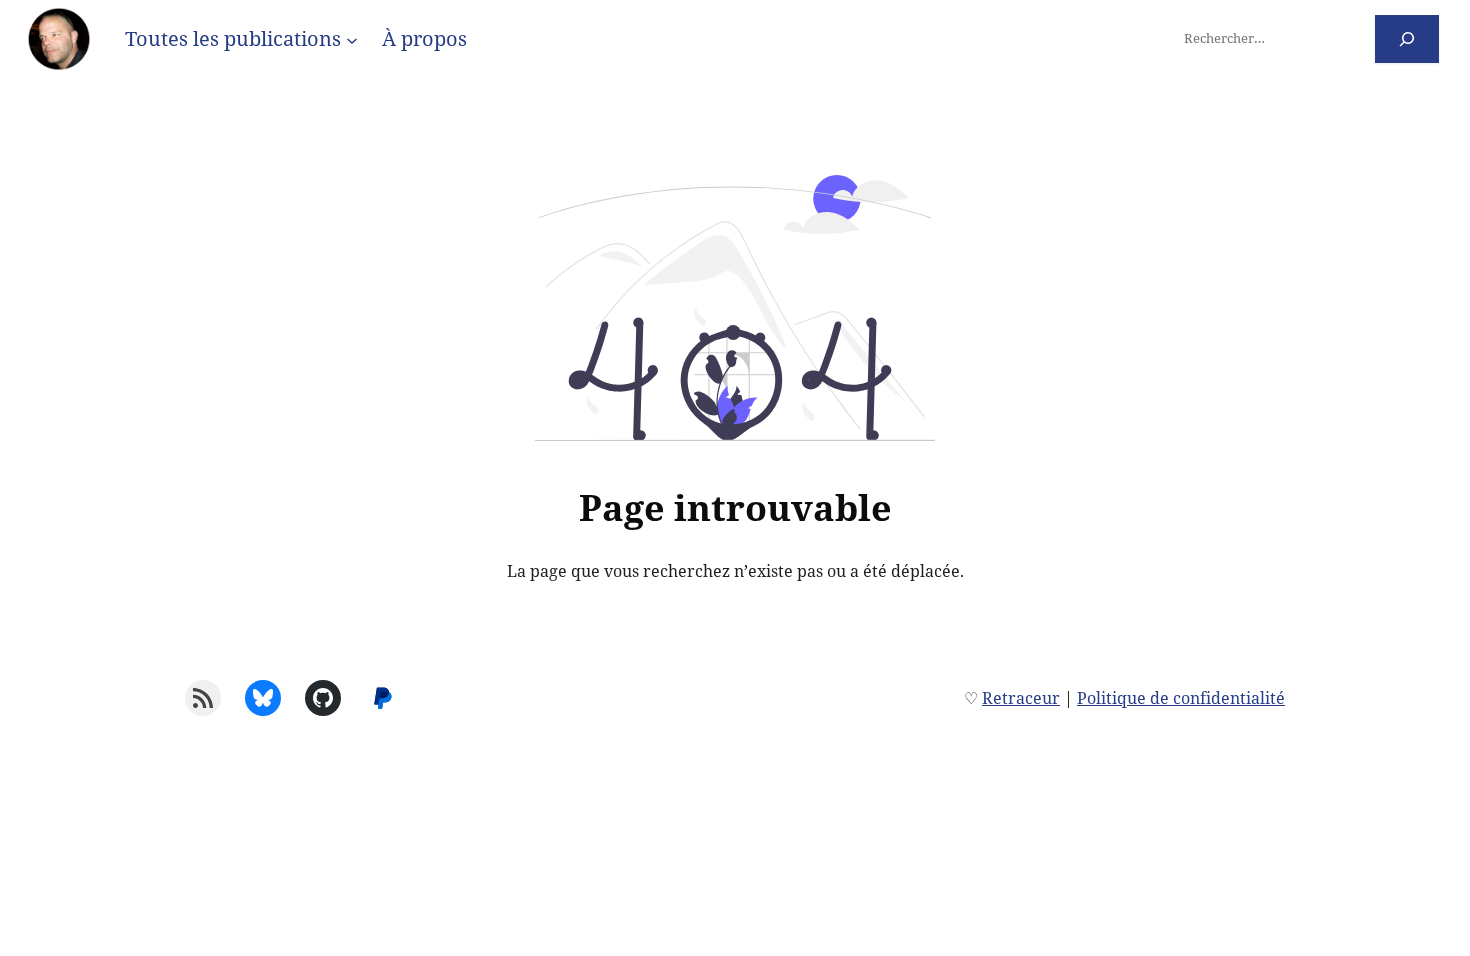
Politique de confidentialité (1181, 698)
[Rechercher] (1407, 38)
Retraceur (1021, 698)
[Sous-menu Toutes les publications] (352, 39)
